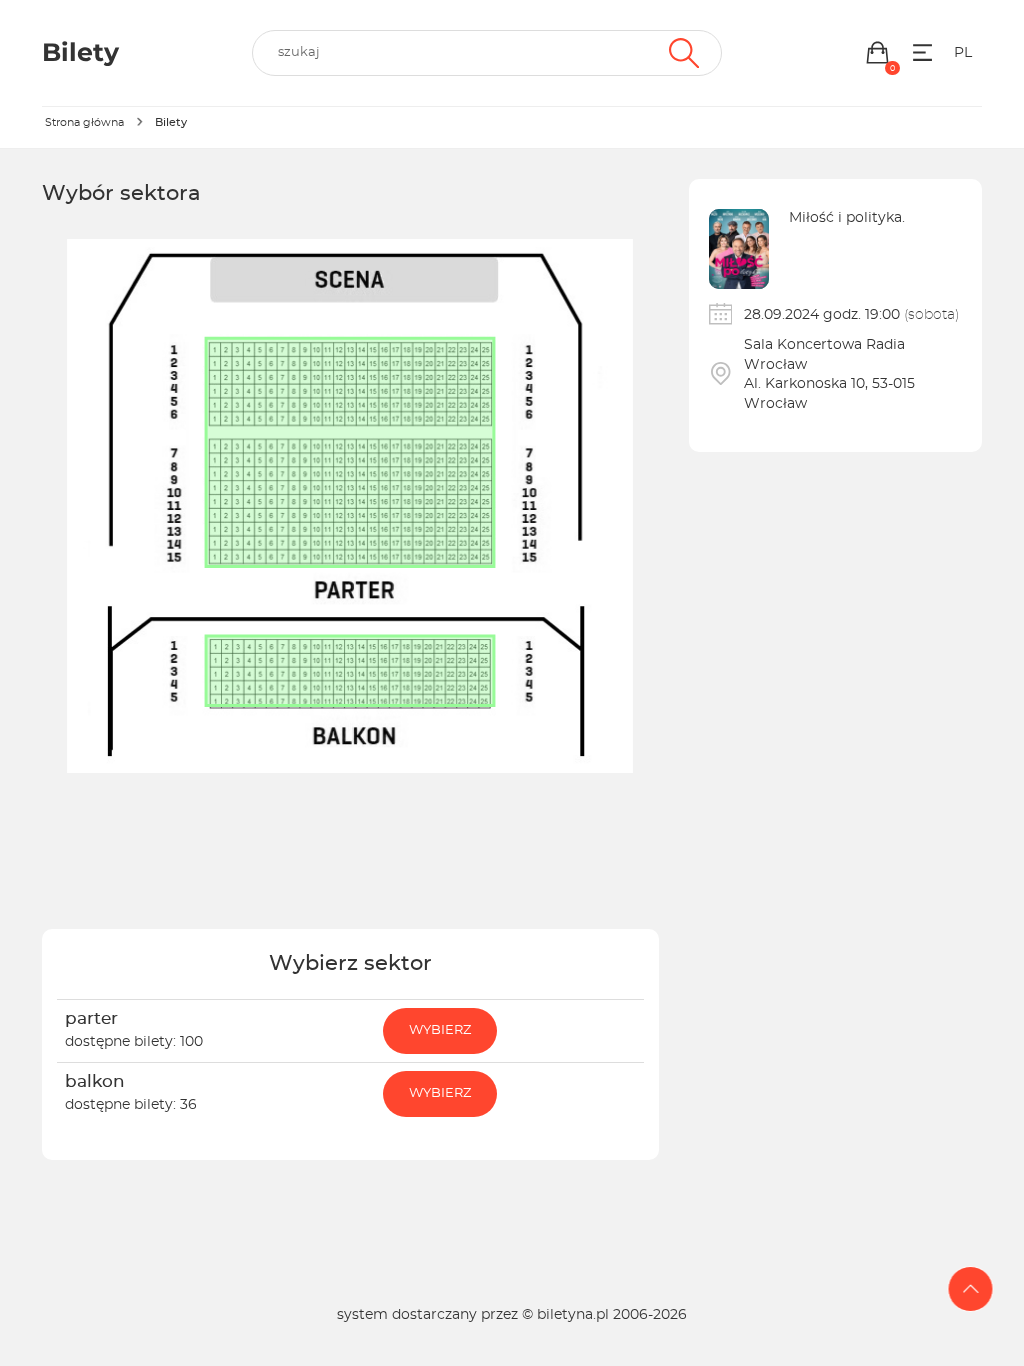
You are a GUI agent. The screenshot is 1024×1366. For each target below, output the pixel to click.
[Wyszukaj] (681, 53)
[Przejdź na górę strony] (971, 1289)
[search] (487, 53)
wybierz (440, 1030)
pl (963, 53)
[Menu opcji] (922, 52)
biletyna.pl (573, 1315)
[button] (877, 52)
